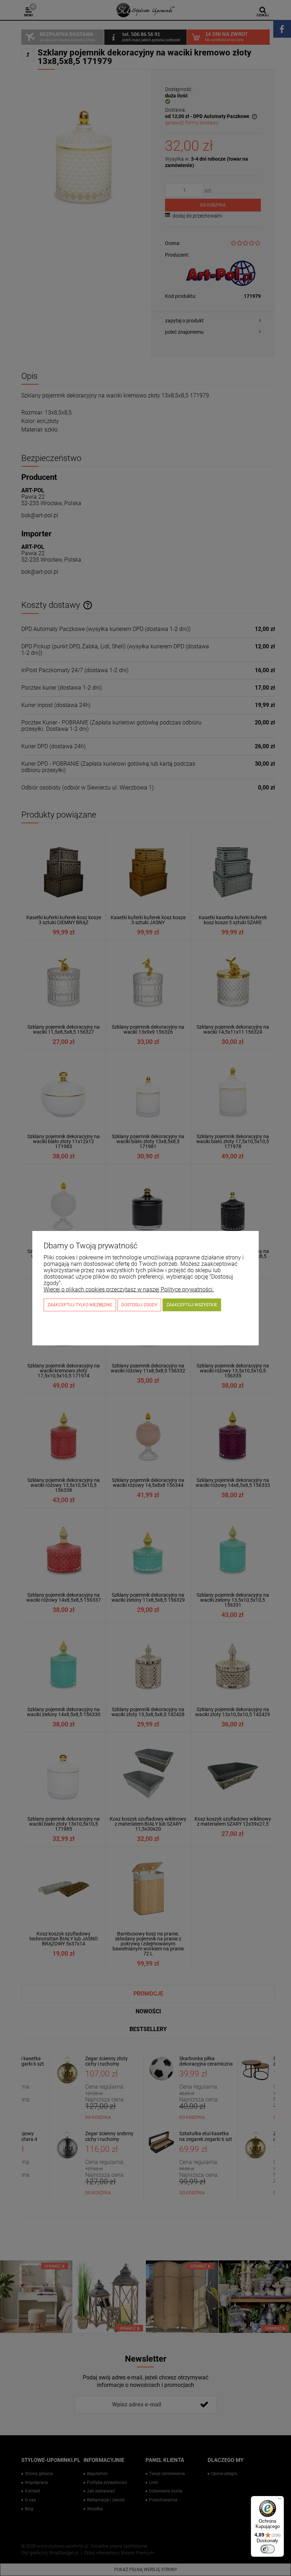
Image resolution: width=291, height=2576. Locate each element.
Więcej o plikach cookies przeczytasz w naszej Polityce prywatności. (129, 1289)
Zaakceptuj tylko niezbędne (80, 1305)
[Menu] (280, 2500)
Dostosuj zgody (139, 1305)
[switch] (268, 2549)
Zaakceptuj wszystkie (192, 1305)
